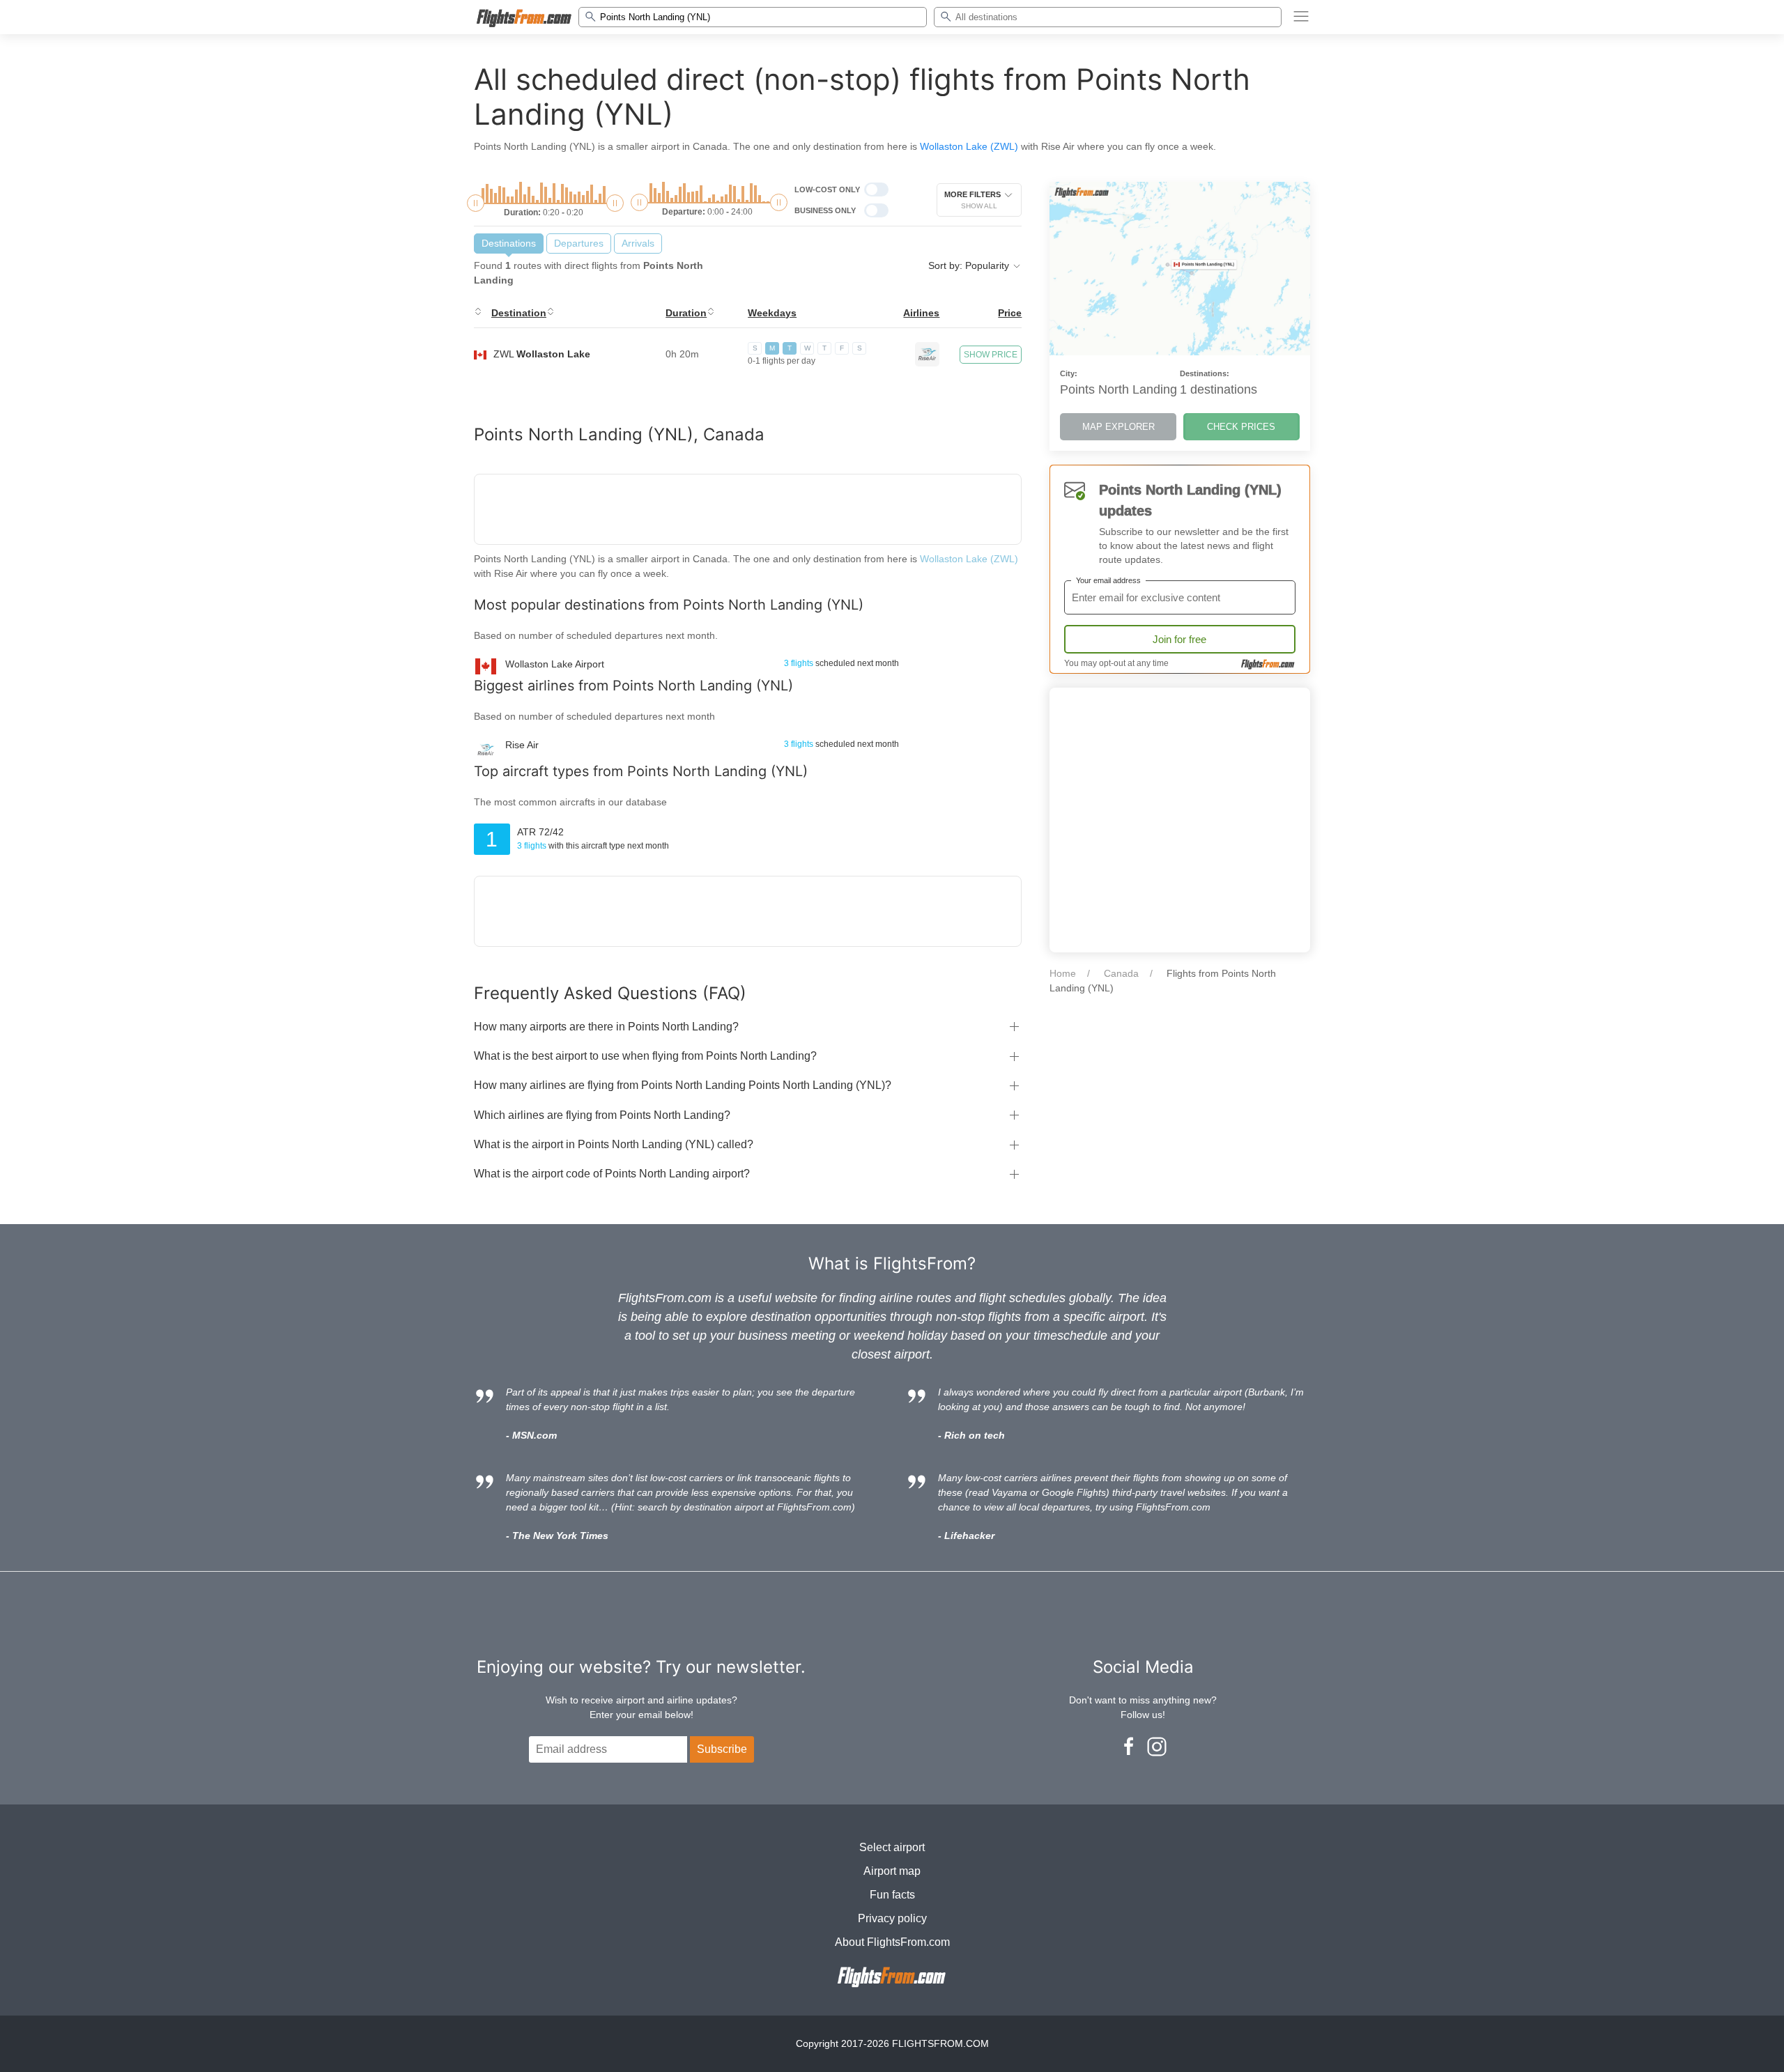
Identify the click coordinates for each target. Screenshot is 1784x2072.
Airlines (921, 313)
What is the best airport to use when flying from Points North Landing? (645, 1056)
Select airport (892, 1847)
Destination (519, 313)
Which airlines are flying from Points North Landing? (602, 1115)
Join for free (1179, 639)
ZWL (542, 354)
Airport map (892, 1871)
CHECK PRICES (1241, 427)
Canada (1121, 973)
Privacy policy (892, 1918)
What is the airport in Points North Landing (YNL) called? (614, 1144)
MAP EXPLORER (1118, 427)
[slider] (476, 203)
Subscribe (722, 1749)
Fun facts (892, 1895)
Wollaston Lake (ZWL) (969, 146)
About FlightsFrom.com (892, 1942)
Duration (686, 313)
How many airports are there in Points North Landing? (606, 1027)
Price (1010, 313)
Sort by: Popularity (970, 265)
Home (1063, 973)
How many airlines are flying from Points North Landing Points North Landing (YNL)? (683, 1085)
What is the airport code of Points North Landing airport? (612, 1174)
